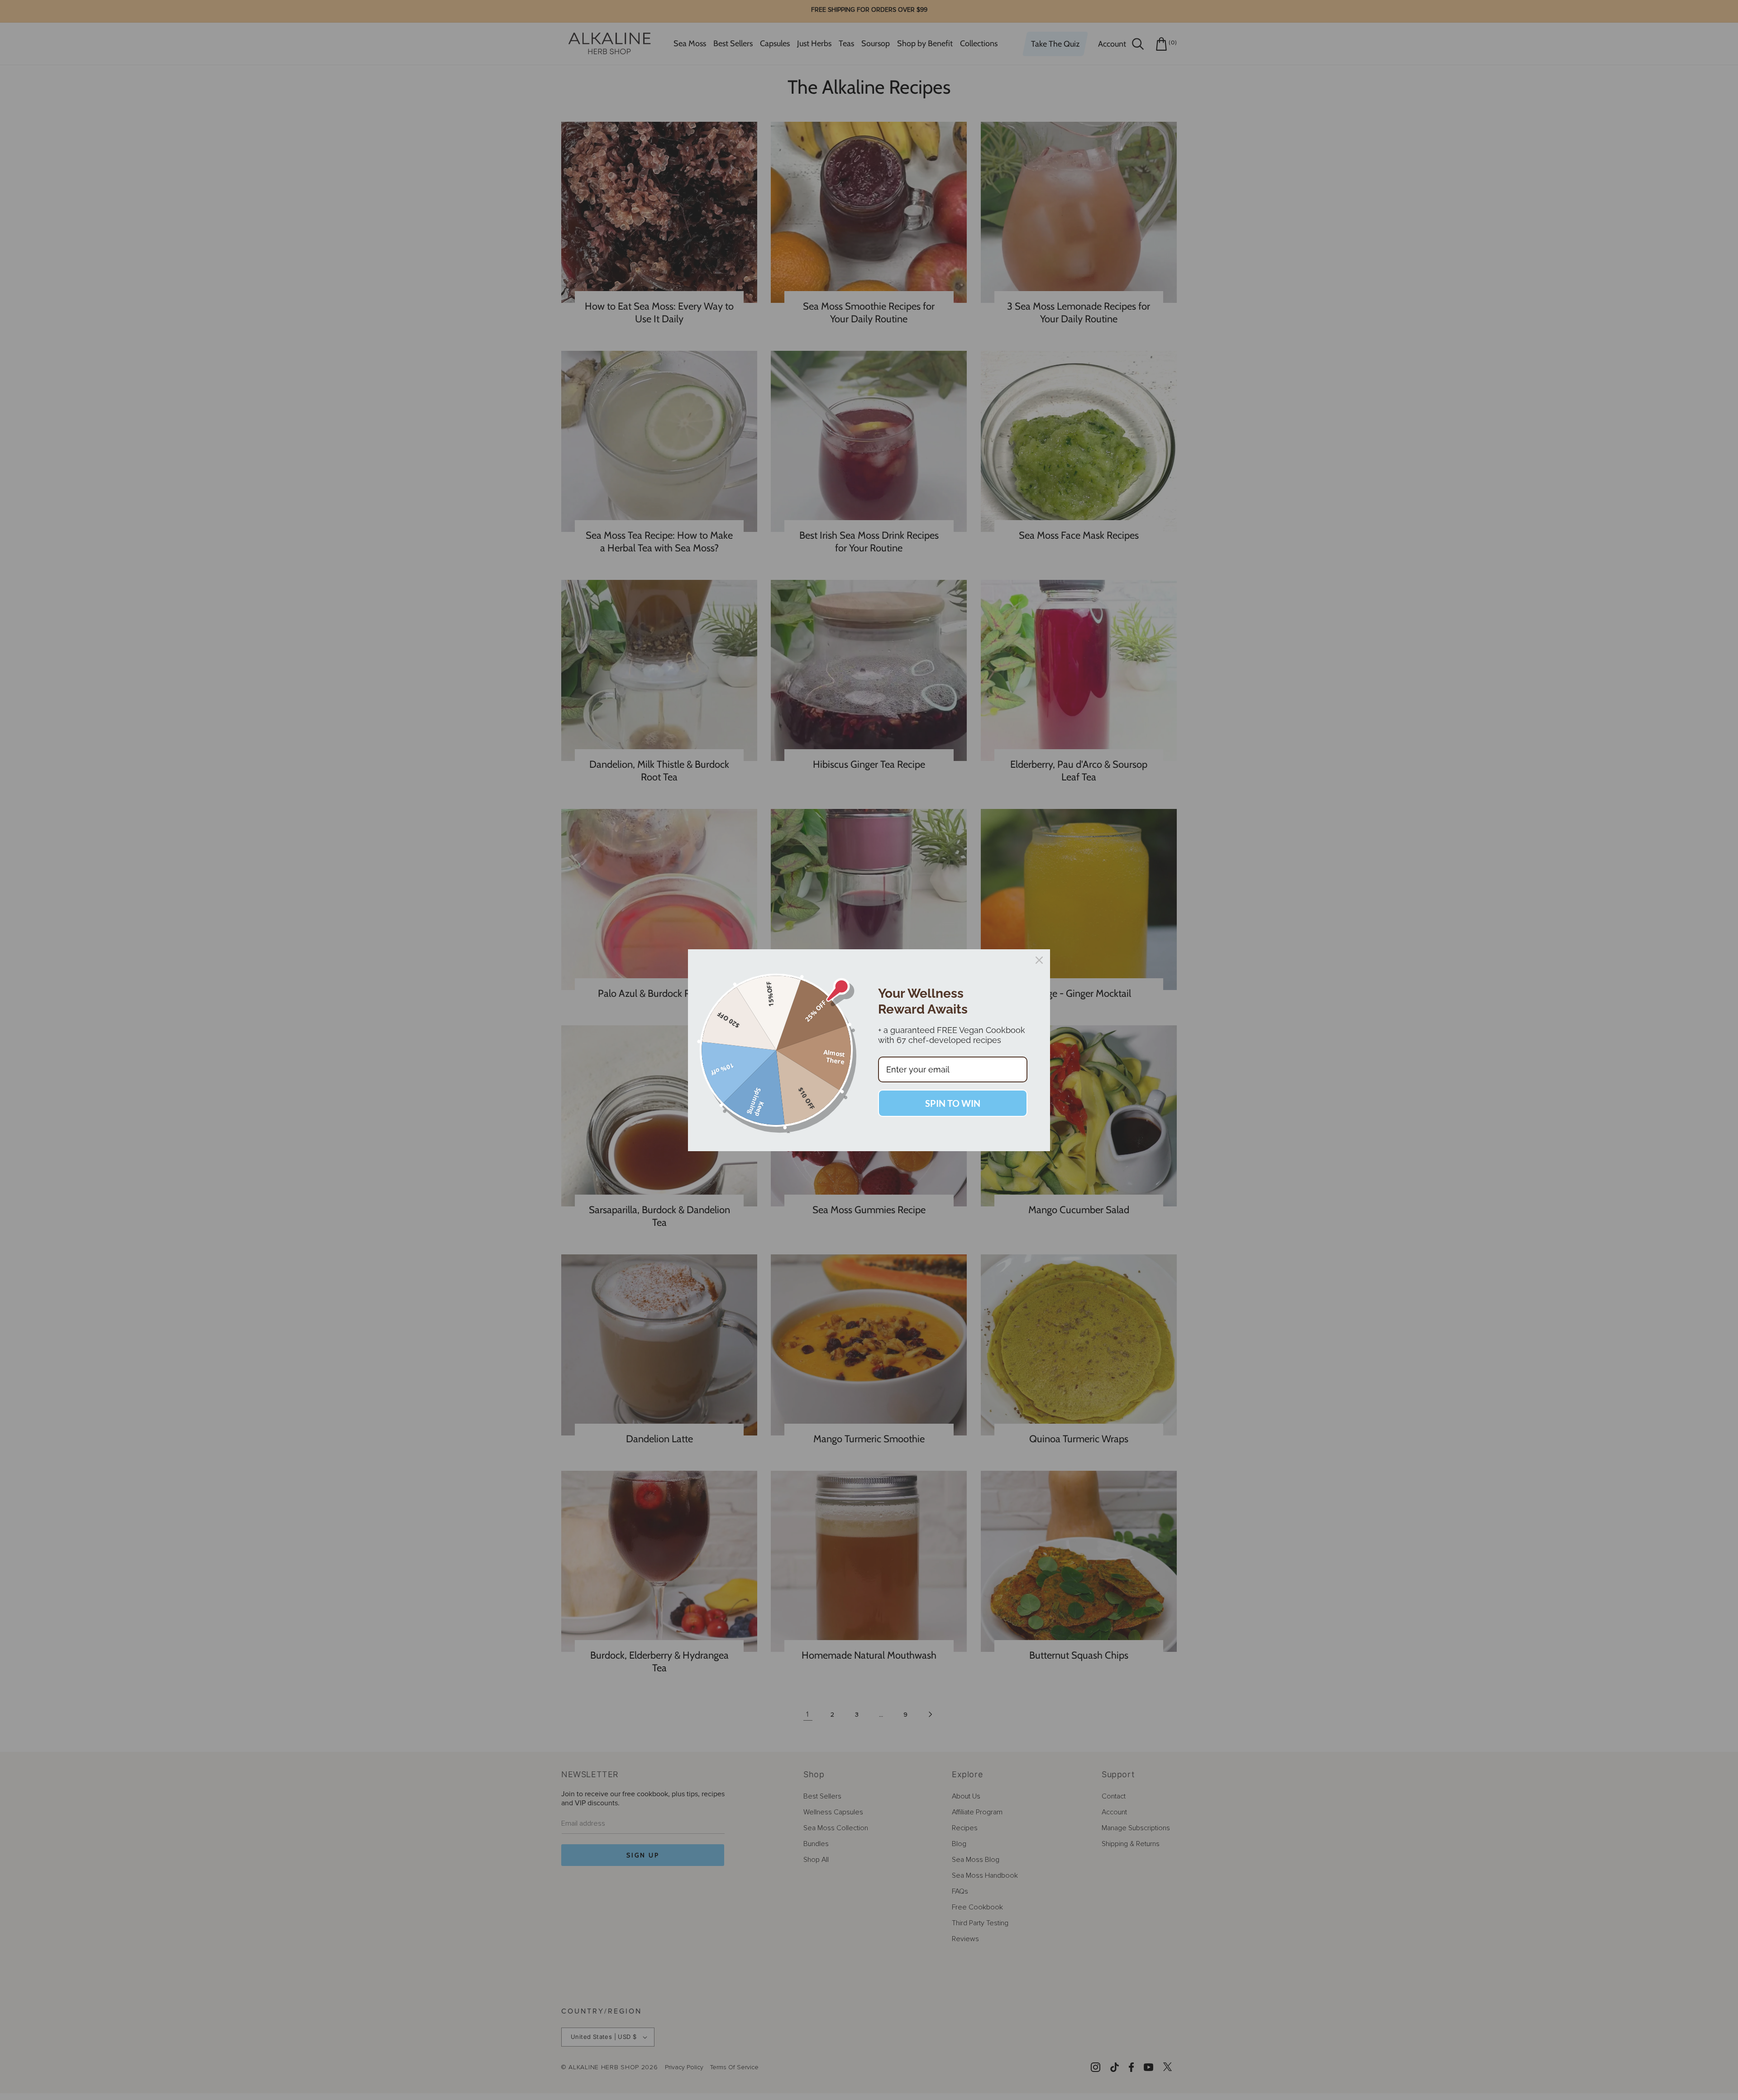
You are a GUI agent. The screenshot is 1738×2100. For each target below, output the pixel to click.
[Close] (1039, 960)
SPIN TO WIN (953, 1103)
